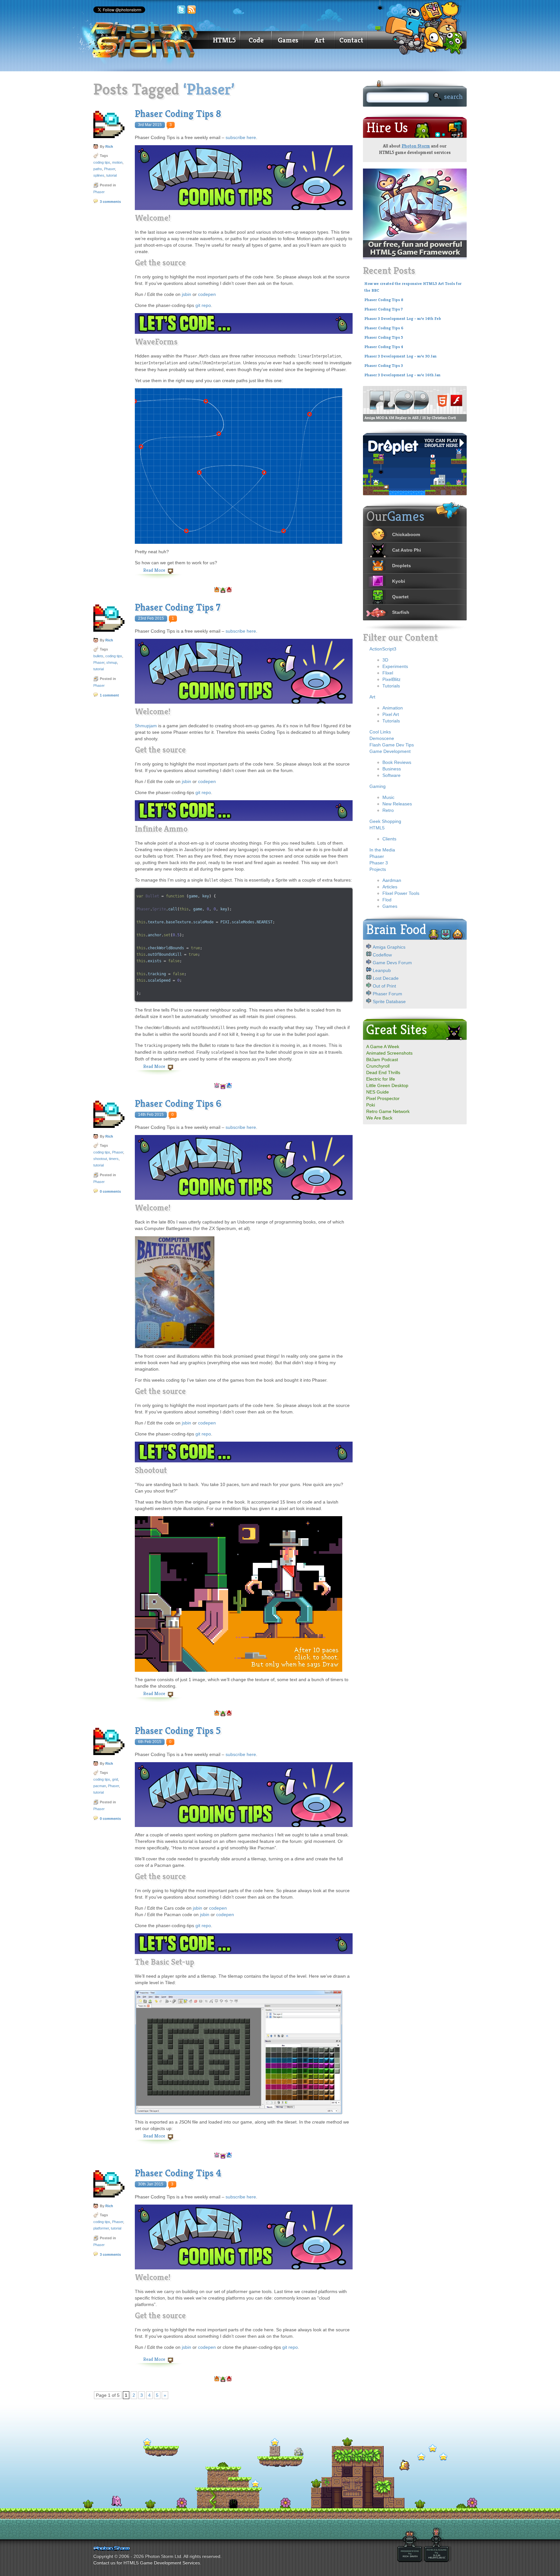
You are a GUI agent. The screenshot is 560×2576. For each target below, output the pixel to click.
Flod (387, 900)
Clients (389, 839)
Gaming (378, 786)
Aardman (392, 880)
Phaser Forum (387, 994)
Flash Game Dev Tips (392, 745)
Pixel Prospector (383, 1098)
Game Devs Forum (392, 963)
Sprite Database (389, 1001)
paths (98, 169)
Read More (154, 570)
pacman (100, 1786)
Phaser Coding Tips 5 (178, 1731)
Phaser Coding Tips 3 (384, 366)
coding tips (102, 162)
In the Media (382, 850)
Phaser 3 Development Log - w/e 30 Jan (400, 356)
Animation (393, 708)
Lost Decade (386, 978)
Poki (371, 1105)
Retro (388, 810)
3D (385, 660)
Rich (109, 146)
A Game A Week (383, 1047)
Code (256, 40)
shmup (112, 662)
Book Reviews (397, 762)
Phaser (110, 169)
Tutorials (391, 686)
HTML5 (224, 40)
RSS (192, 10)
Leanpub (382, 970)
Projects (378, 869)
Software (391, 775)
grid (115, 1779)
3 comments (110, 202)
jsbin (187, 294)
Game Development (390, 751)
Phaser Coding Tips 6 (178, 1104)
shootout (100, 1159)
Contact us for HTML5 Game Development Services (147, 2563)
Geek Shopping (385, 821)
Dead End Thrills (383, 1072)
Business (392, 769)
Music (388, 797)
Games (288, 40)
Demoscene (382, 738)
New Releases (397, 804)
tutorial (111, 175)
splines (99, 175)
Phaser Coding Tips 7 (178, 607)
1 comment (109, 695)
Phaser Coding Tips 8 (178, 114)
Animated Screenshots (389, 1053)
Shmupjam (146, 726)
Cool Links (380, 732)
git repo (203, 305)
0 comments (110, 1191)
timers (114, 1159)
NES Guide (378, 1092)
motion (117, 162)
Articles (390, 887)
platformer (101, 2228)
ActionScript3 (383, 649)
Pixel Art (391, 714)
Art (320, 40)
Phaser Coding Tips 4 (178, 2173)
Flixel (388, 673)
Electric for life (381, 1079)
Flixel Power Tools (401, 893)
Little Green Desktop (387, 1085)
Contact (351, 40)
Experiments (395, 666)
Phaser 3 (379, 863)
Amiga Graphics (389, 947)
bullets (98, 656)
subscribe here (241, 137)
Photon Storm (416, 146)
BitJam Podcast (382, 1060)
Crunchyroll (378, 1066)
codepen (207, 294)
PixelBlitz (391, 679)
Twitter (181, 10)
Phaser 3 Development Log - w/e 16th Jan (402, 375)
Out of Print (384, 986)
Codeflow (382, 955)
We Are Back (379, 1118)
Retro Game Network (388, 1111)
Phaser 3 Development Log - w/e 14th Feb (403, 319)
